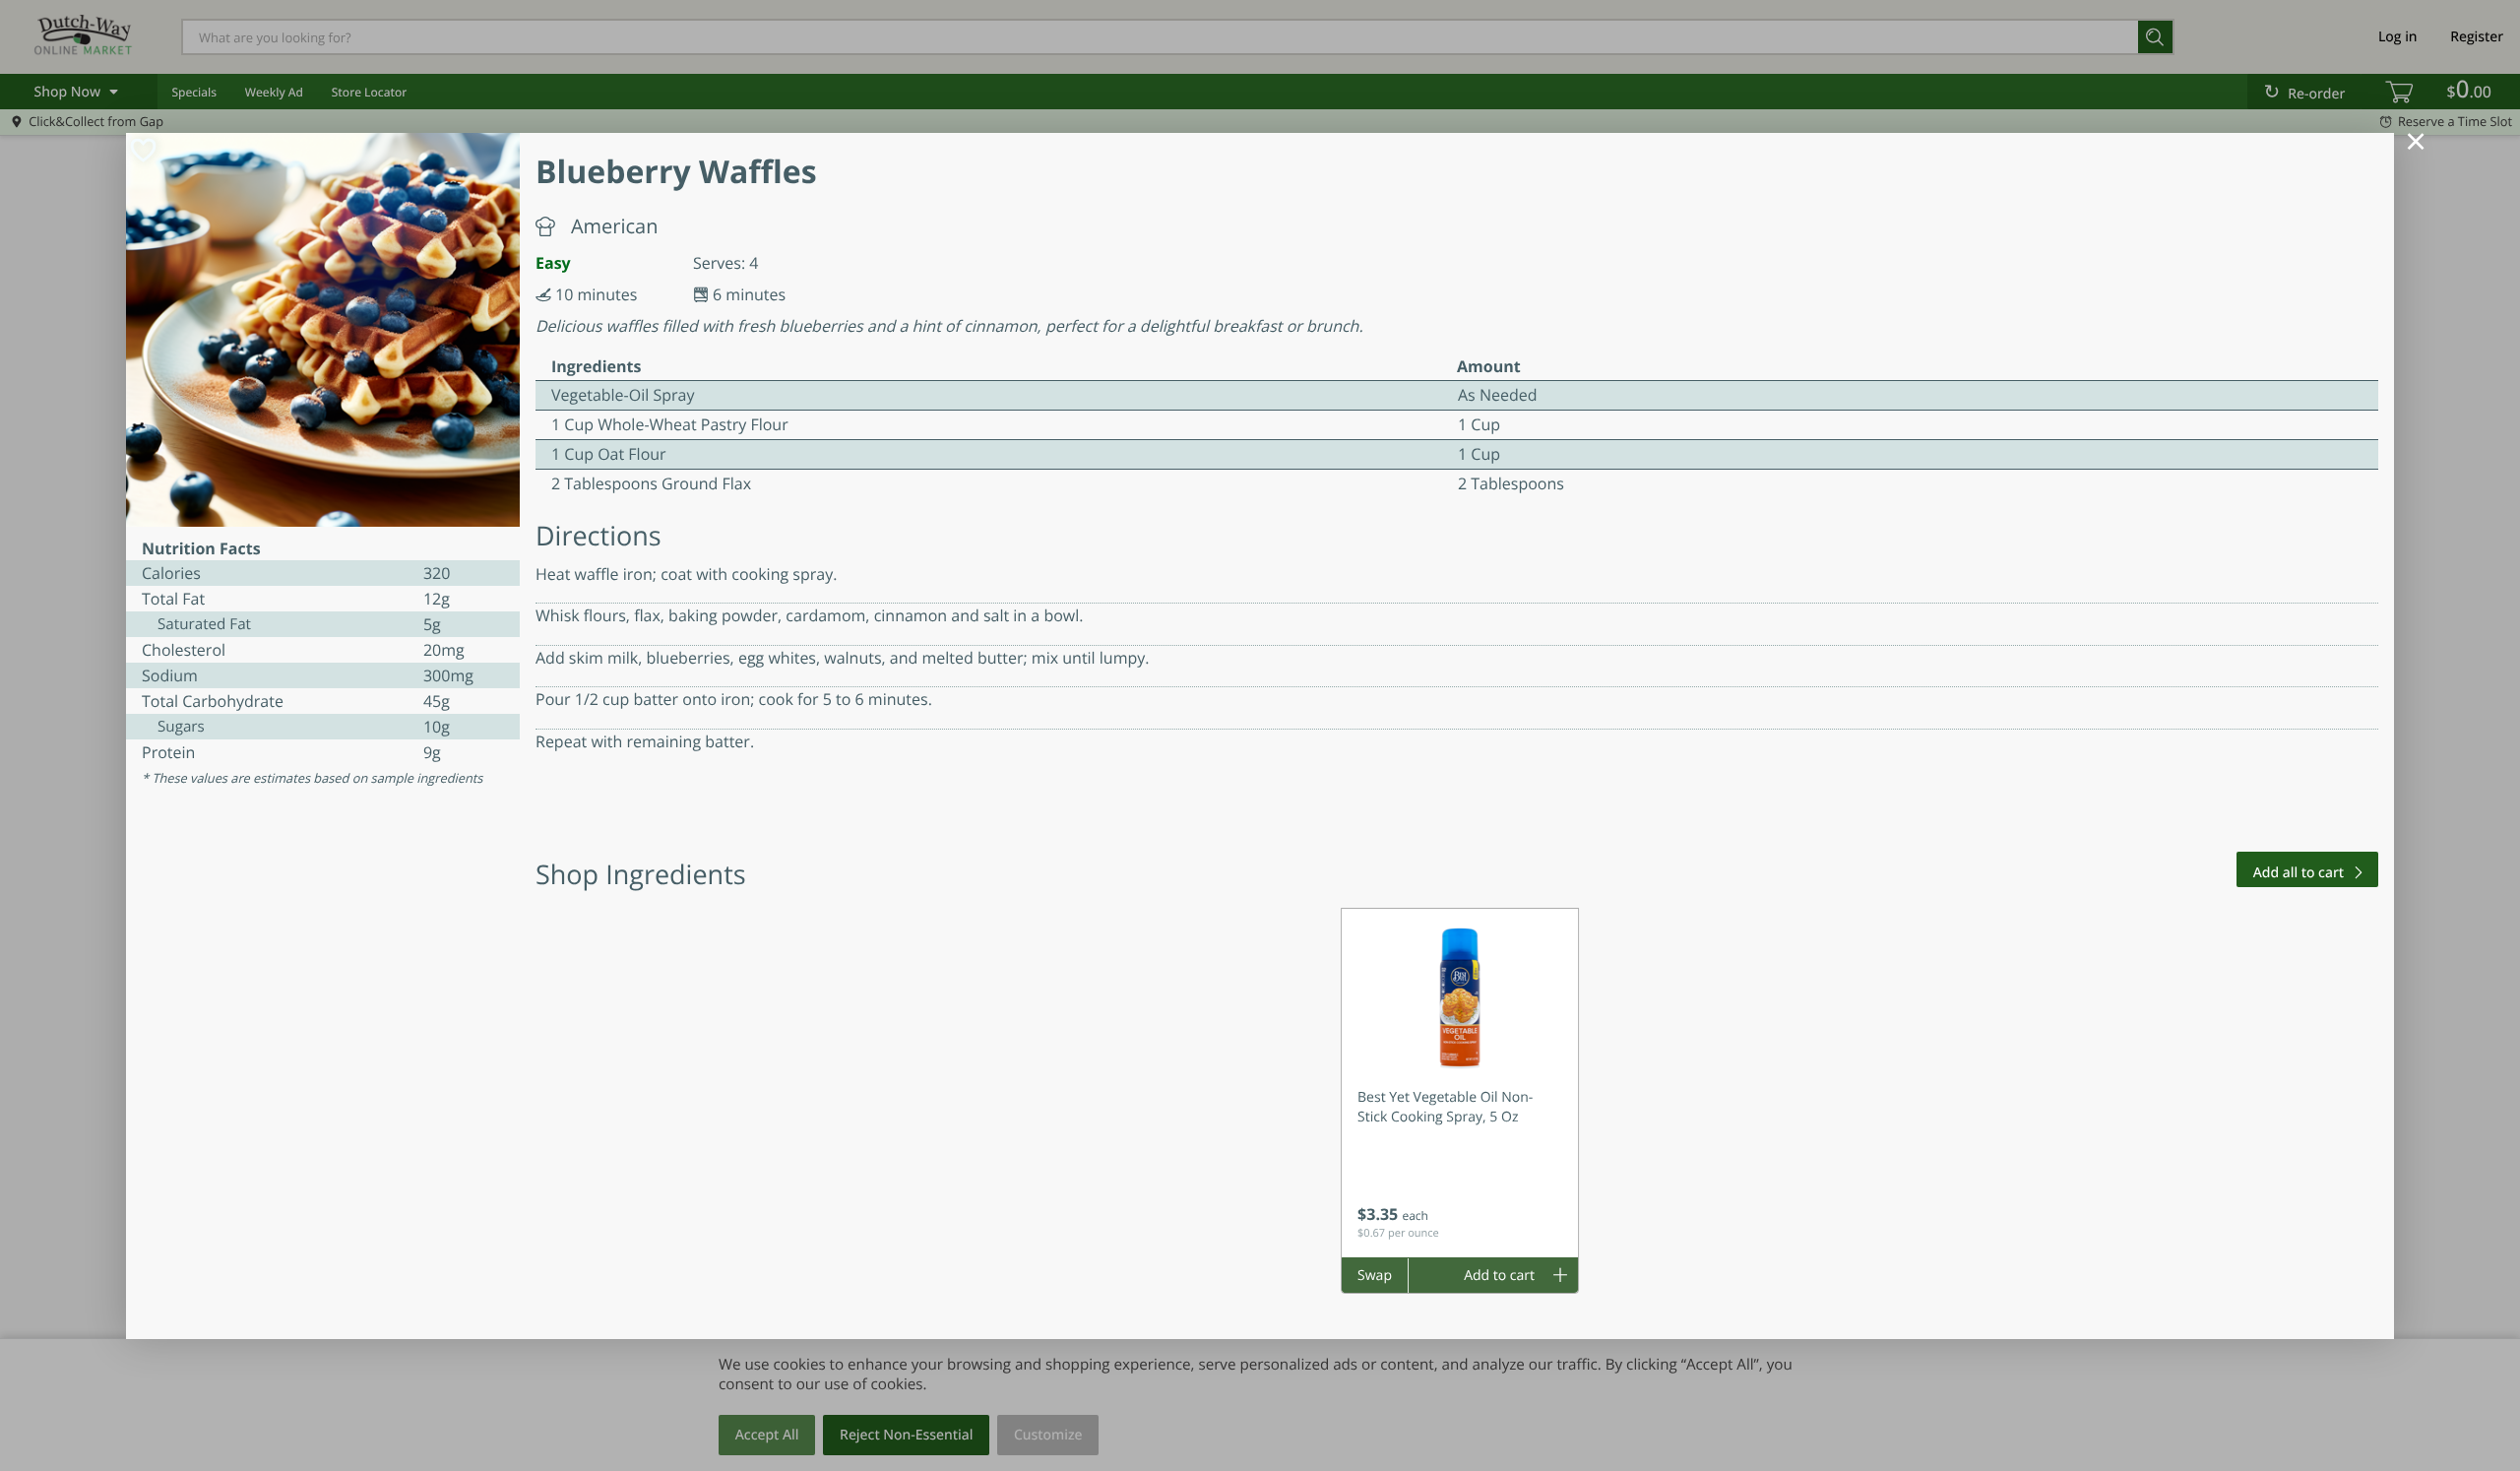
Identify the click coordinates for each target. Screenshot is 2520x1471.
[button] (1460, 1083)
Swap (1375, 1276)
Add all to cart (2299, 873)
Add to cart (1499, 1276)
